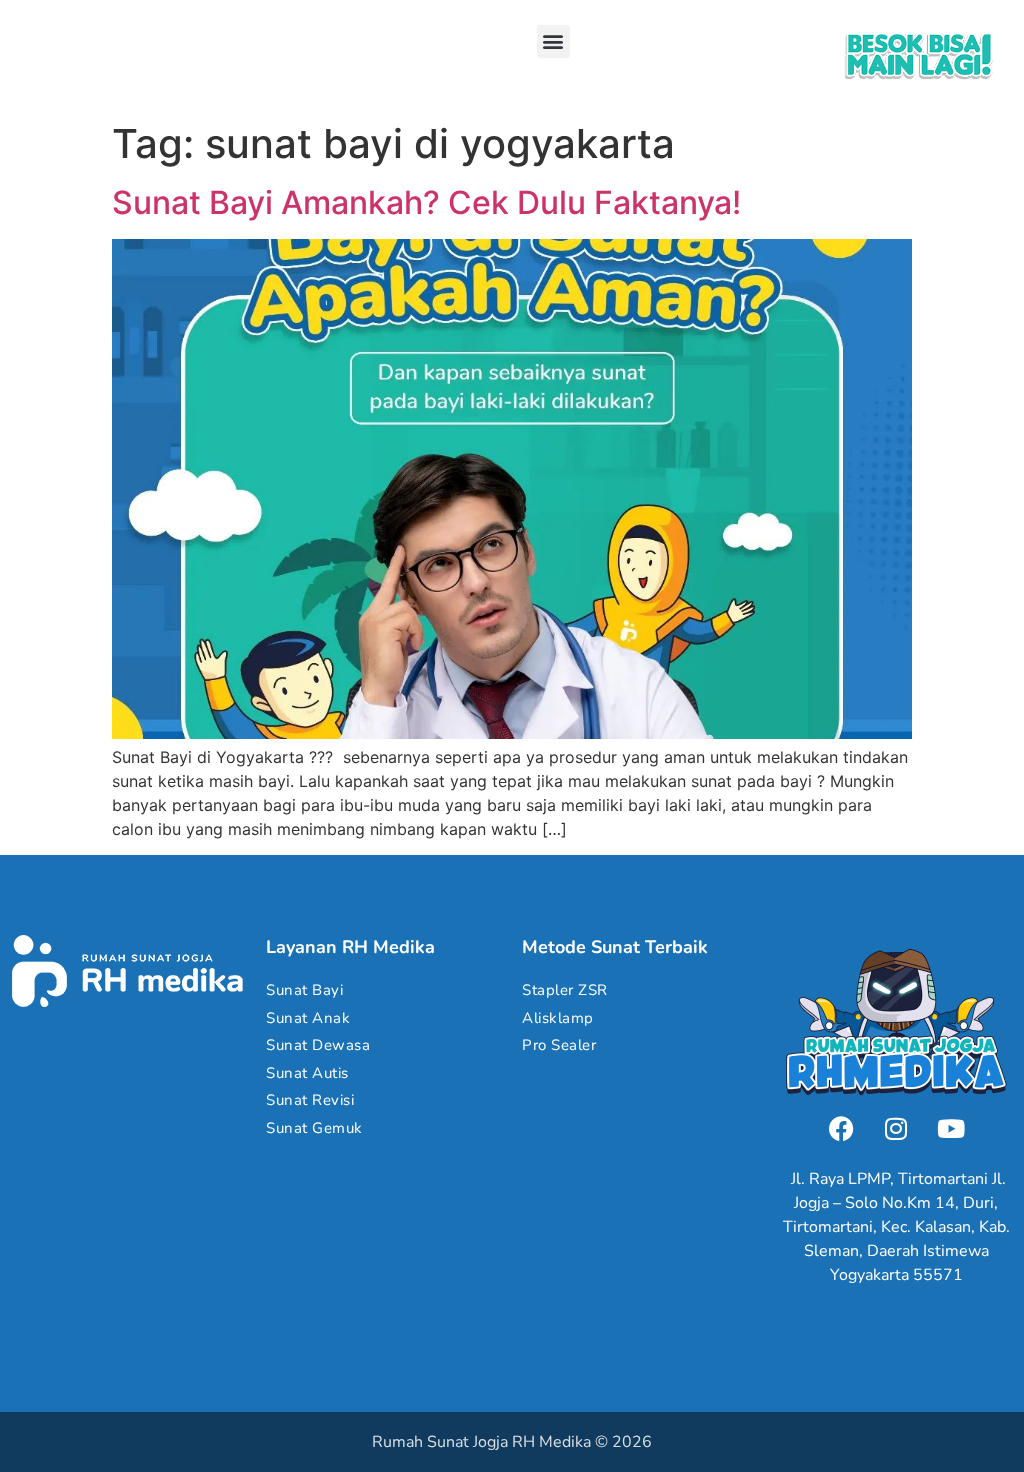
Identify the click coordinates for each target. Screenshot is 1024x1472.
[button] (553, 41)
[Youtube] (951, 1128)
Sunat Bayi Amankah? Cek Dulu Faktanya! (426, 202)
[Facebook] (841, 1128)
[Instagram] (896, 1128)
